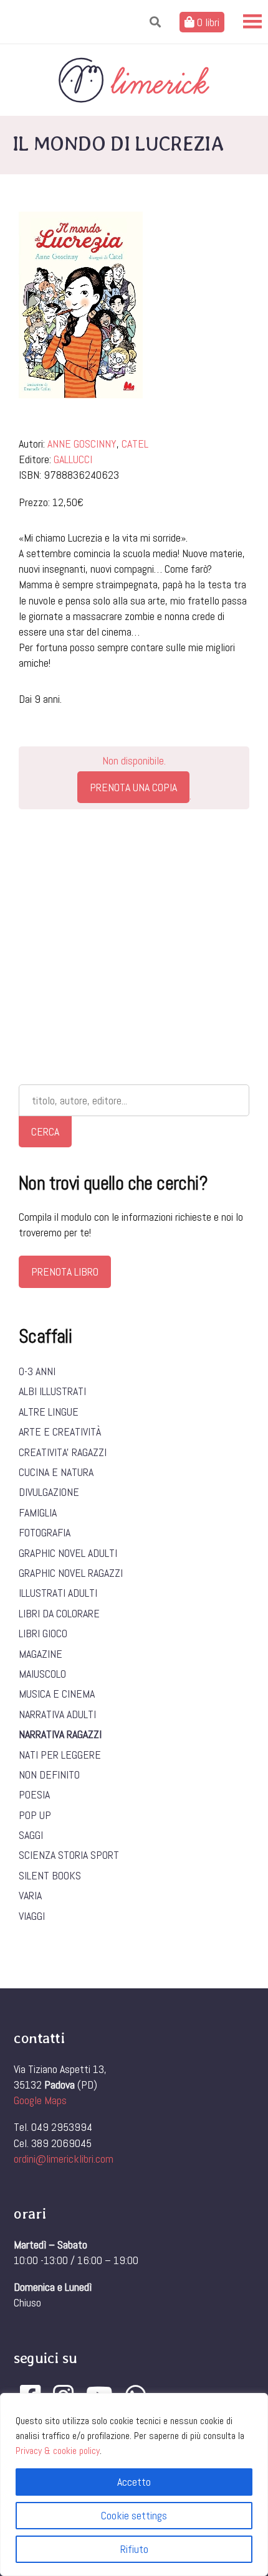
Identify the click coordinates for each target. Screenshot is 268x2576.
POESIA (34, 1794)
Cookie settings (134, 2515)
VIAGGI (32, 1916)
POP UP (35, 1815)
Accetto (134, 2482)
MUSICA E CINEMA (57, 1694)
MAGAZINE (41, 1654)
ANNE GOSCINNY (82, 444)
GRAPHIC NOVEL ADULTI (68, 1553)
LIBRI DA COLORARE (59, 1613)
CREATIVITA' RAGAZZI (63, 1452)
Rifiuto (134, 2549)
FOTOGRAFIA (45, 1532)
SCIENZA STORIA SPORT (69, 1855)
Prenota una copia (133, 787)
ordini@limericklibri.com (64, 2159)
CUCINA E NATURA (56, 1472)
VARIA (30, 1895)
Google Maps (40, 2100)
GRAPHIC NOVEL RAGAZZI (71, 1573)
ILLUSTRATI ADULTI (58, 1593)
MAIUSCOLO (42, 1674)
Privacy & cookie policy (58, 2451)
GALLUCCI (73, 459)
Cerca (45, 1131)
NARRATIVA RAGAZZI (60, 1734)
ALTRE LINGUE (49, 1412)
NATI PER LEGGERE (60, 1755)
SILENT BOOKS (50, 1875)
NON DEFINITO (49, 1775)
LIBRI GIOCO (43, 1633)
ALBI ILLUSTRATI (52, 1391)
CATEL (135, 444)
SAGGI (31, 1835)
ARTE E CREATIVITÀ (60, 1431)
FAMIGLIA (38, 1512)
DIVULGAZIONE (49, 1492)
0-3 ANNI (37, 1371)
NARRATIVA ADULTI (57, 1714)
